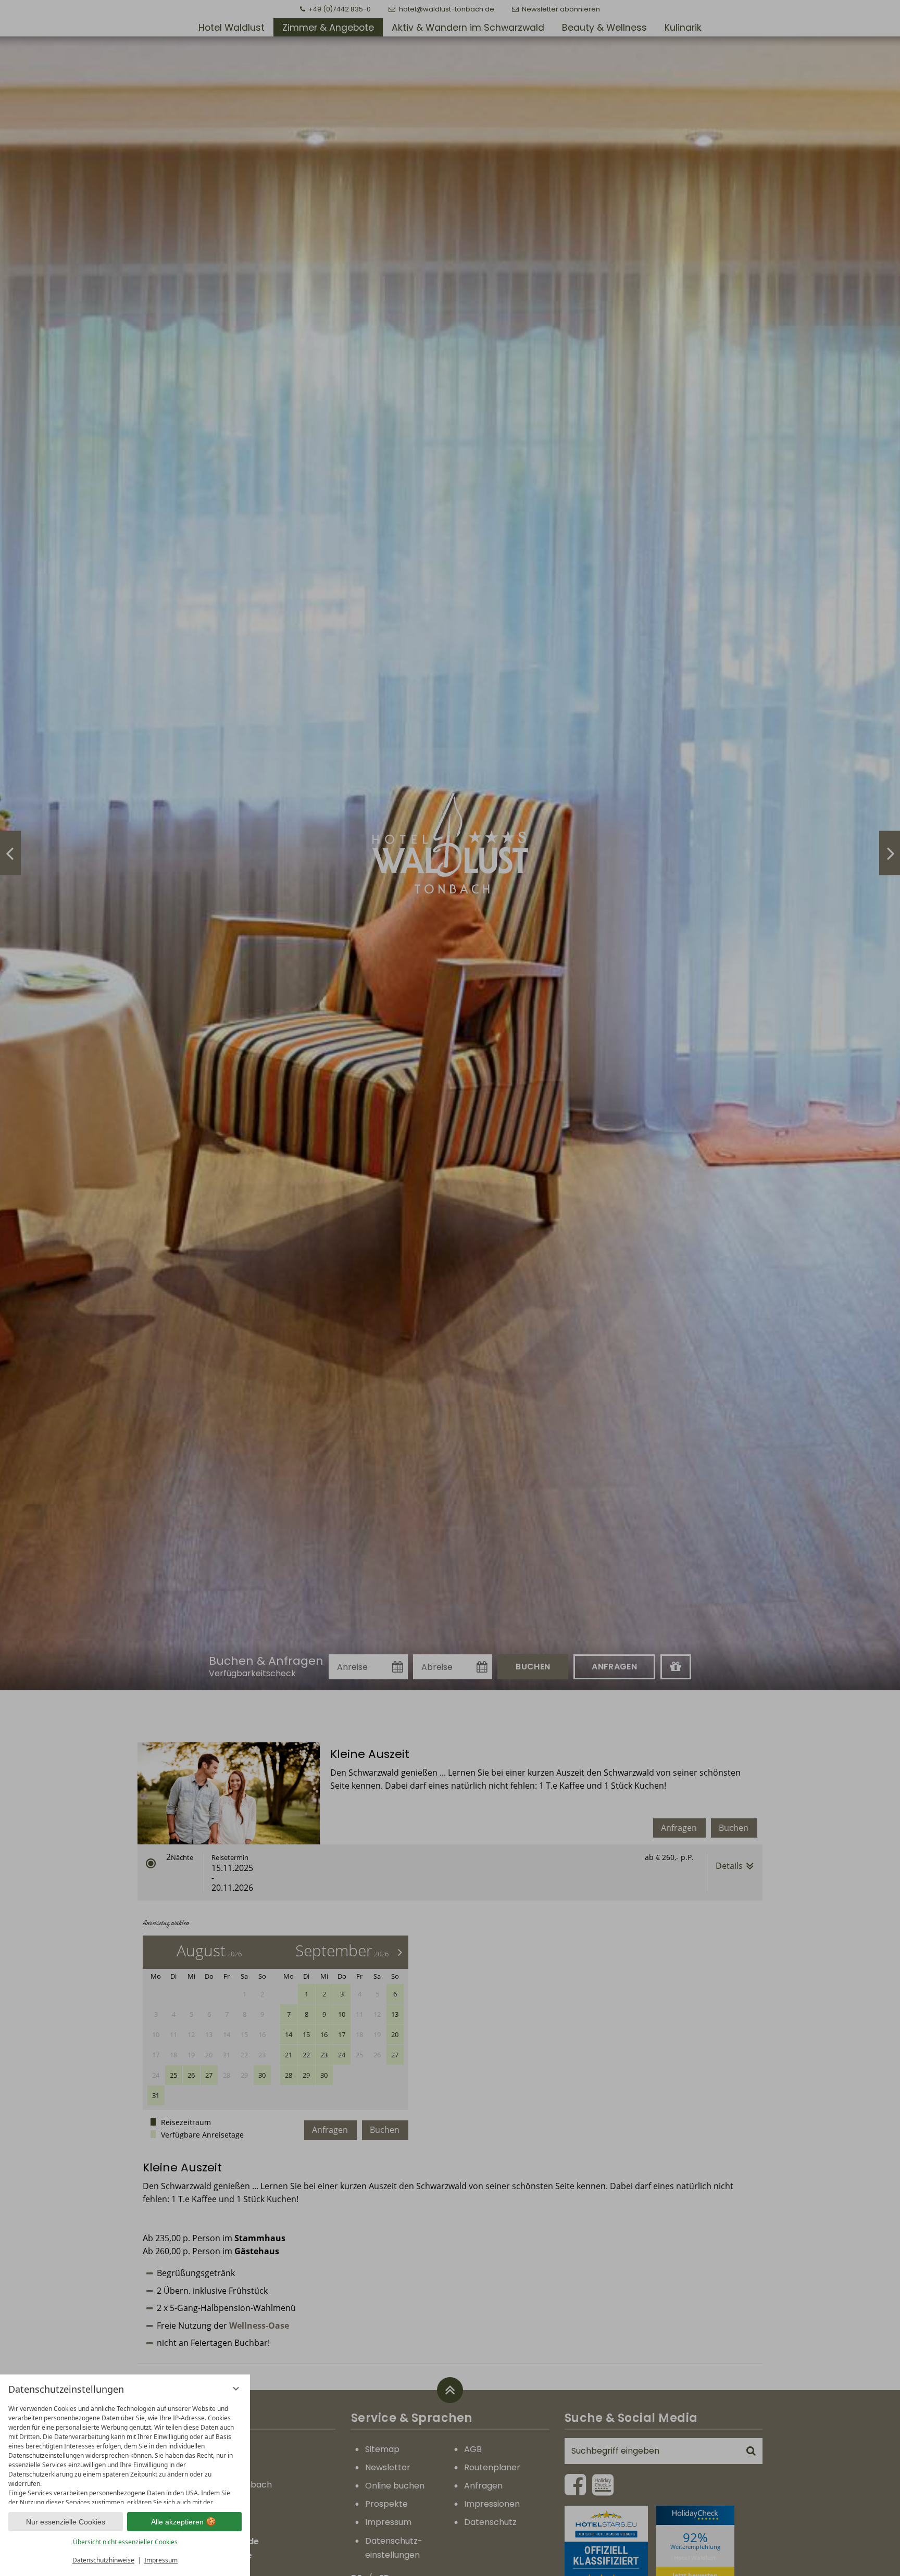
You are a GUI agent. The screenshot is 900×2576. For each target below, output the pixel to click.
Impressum (161, 2560)
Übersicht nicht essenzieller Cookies (125, 2542)
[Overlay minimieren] (236, 2389)
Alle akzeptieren (177, 2522)
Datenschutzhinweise (103, 2560)
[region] (125, 2452)
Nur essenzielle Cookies (66, 2522)
